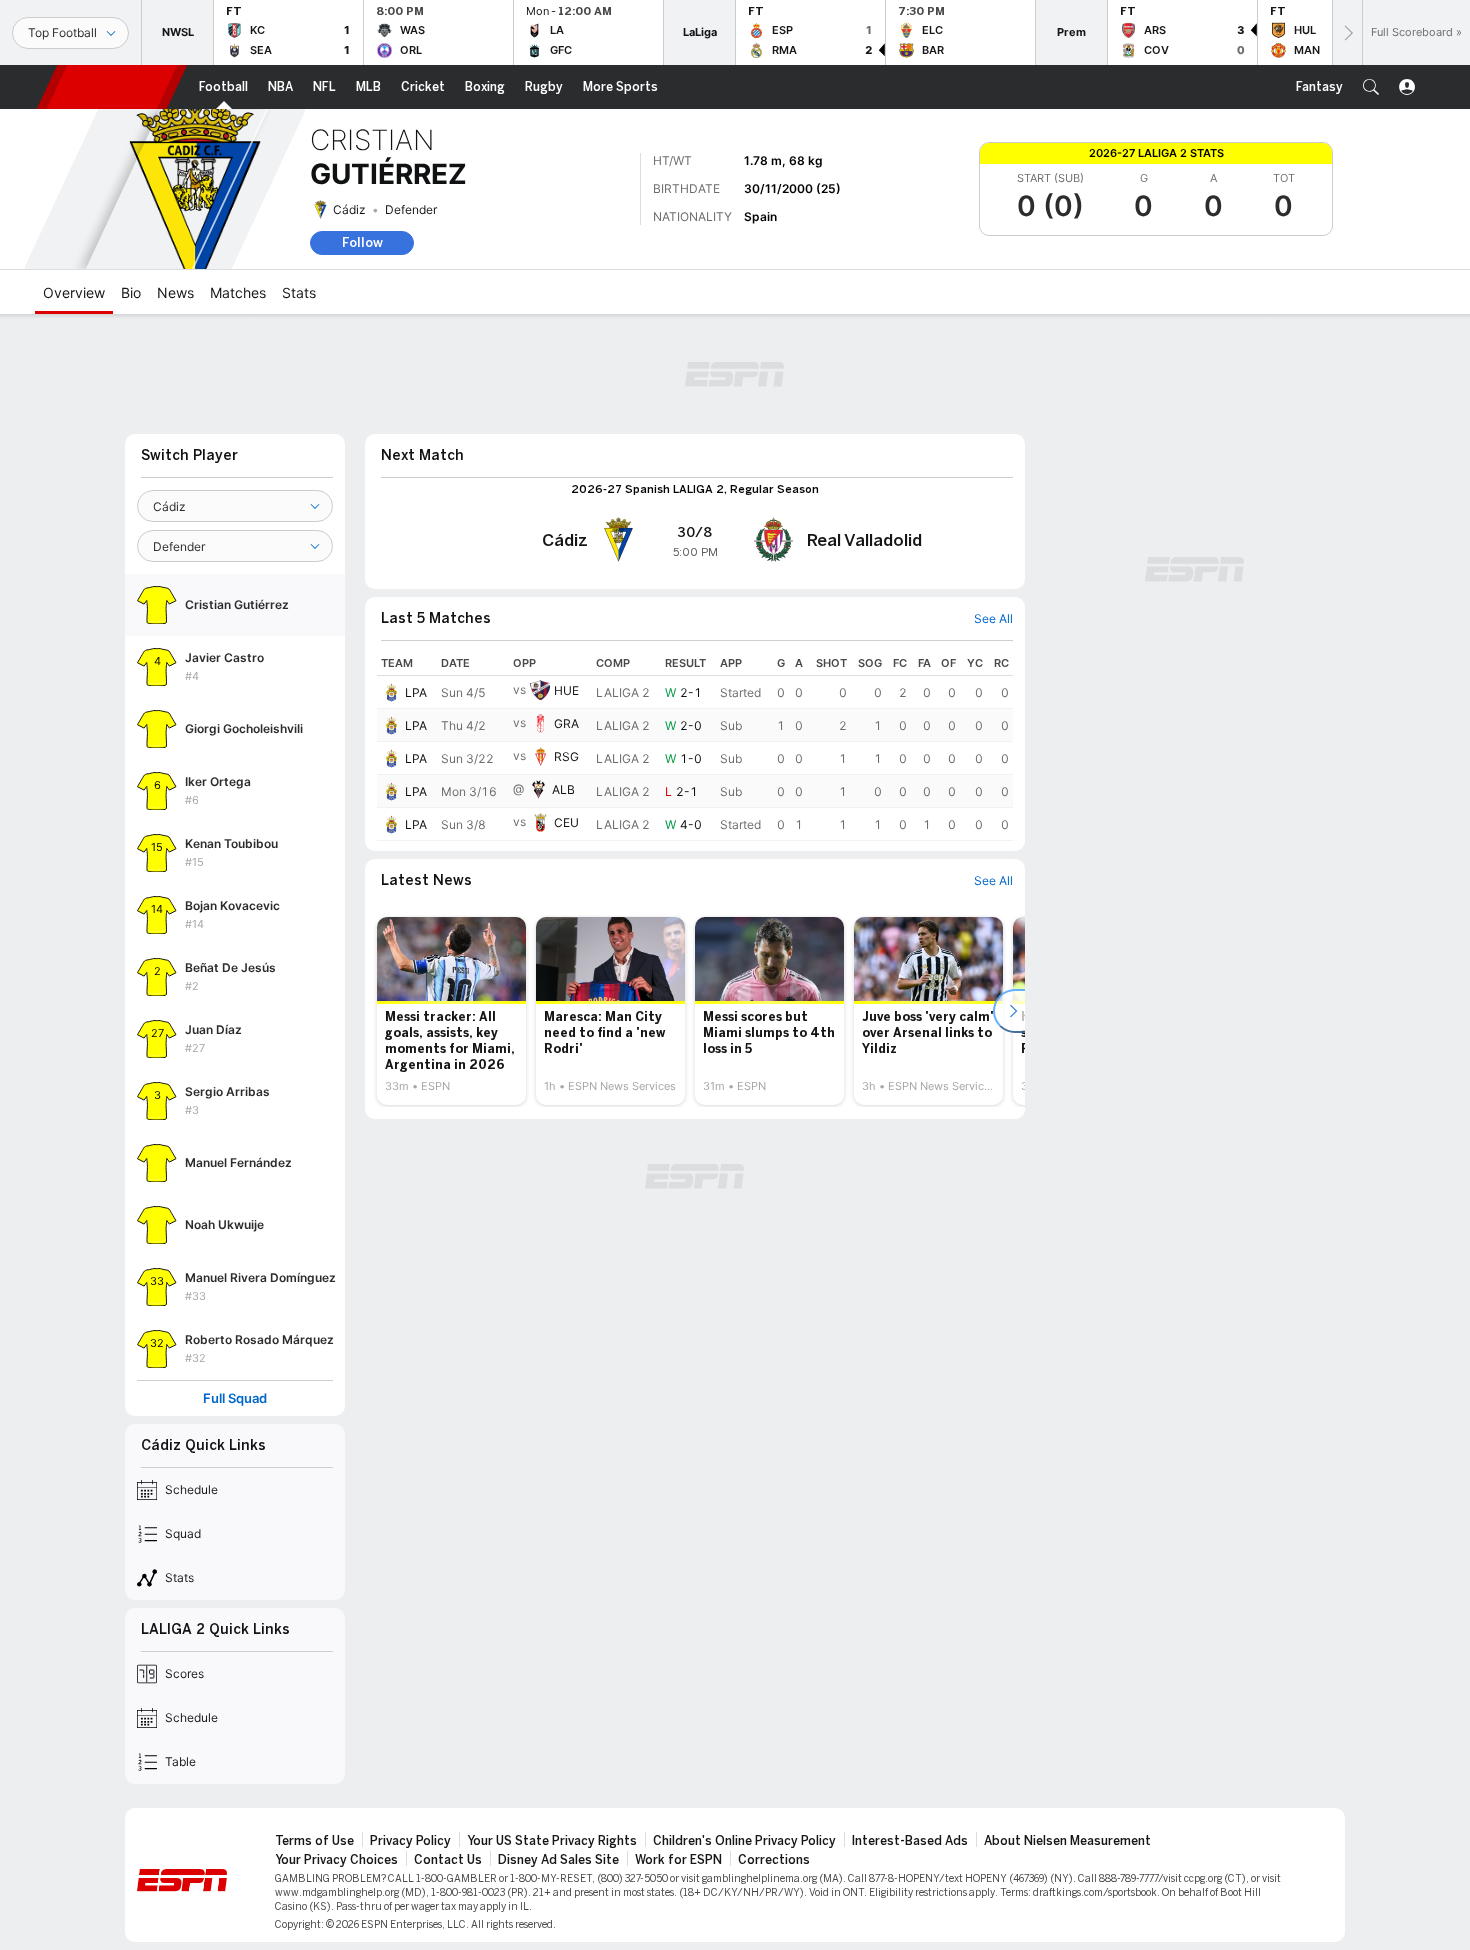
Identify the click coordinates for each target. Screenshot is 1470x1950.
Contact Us (448, 1860)
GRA (566, 723)
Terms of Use (314, 1841)
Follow (362, 242)
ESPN (112, 87)
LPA (416, 692)
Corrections (774, 1860)
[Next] (1347, 32)
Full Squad (235, 1398)
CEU (566, 822)
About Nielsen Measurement (1067, 1841)
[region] (695, 746)
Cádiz (349, 209)
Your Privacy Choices (336, 1860)
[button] (1371, 87)
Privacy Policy (410, 1841)
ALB (563, 789)
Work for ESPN (678, 1860)
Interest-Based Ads (910, 1841)
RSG (566, 756)
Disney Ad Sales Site (558, 1860)
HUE (566, 690)
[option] (451, 1011)
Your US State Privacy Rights (552, 1841)
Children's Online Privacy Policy (744, 1841)
